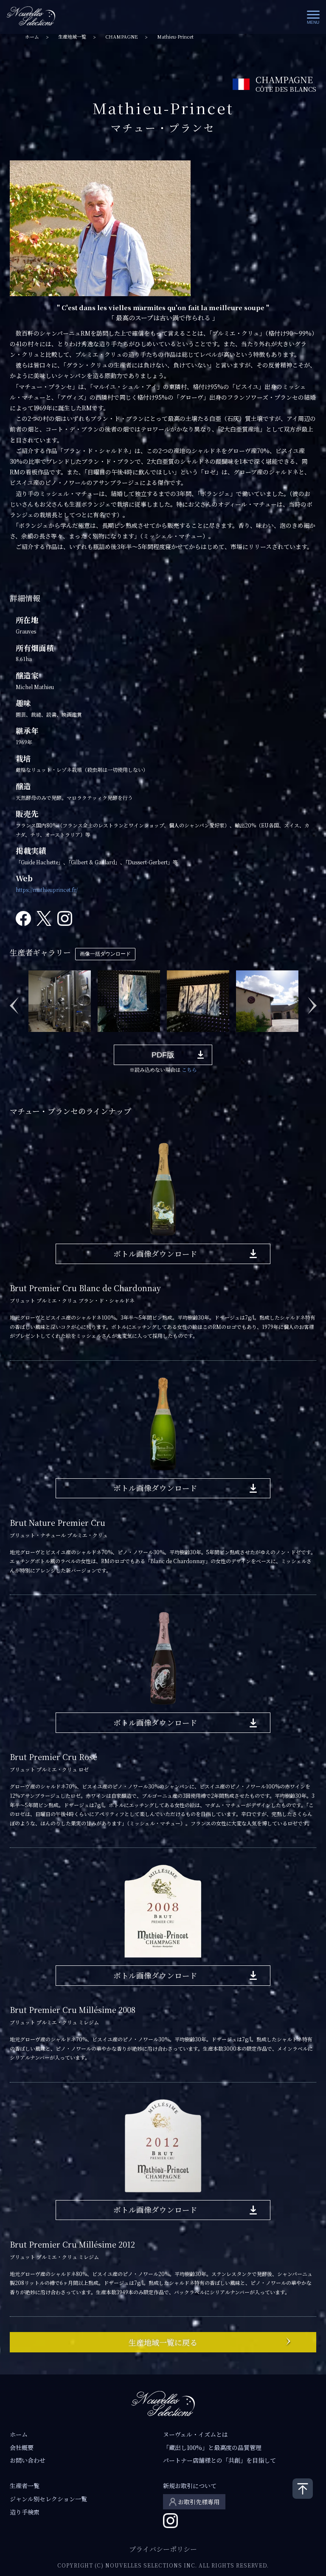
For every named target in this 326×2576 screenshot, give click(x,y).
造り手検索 (25, 2512)
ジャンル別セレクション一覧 (48, 2499)
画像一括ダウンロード (105, 954)
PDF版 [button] (163, 1055)
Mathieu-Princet (175, 37)
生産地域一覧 (72, 37)
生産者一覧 (25, 2486)
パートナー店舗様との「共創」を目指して (219, 2460)
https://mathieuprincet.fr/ (47, 890)
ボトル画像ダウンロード (155, 1254)
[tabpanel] (65, 1001)
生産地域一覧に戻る (163, 2342)
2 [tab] (44, 1038)
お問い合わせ (28, 2460)
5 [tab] (82, 1038)
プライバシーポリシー (163, 2549)
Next (312, 1001)
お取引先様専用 (199, 2502)
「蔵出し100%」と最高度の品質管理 (212, 2447)
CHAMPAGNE (122, 37)
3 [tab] (57, 1038)
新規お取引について (190, 2486)
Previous (14, 1001)
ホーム (32, 37)
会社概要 (22, 2447)
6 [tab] (95, 1038)
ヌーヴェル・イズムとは (195, 2434)
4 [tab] (70, 1038)
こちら (189, 1069)
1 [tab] (31, 1038)
